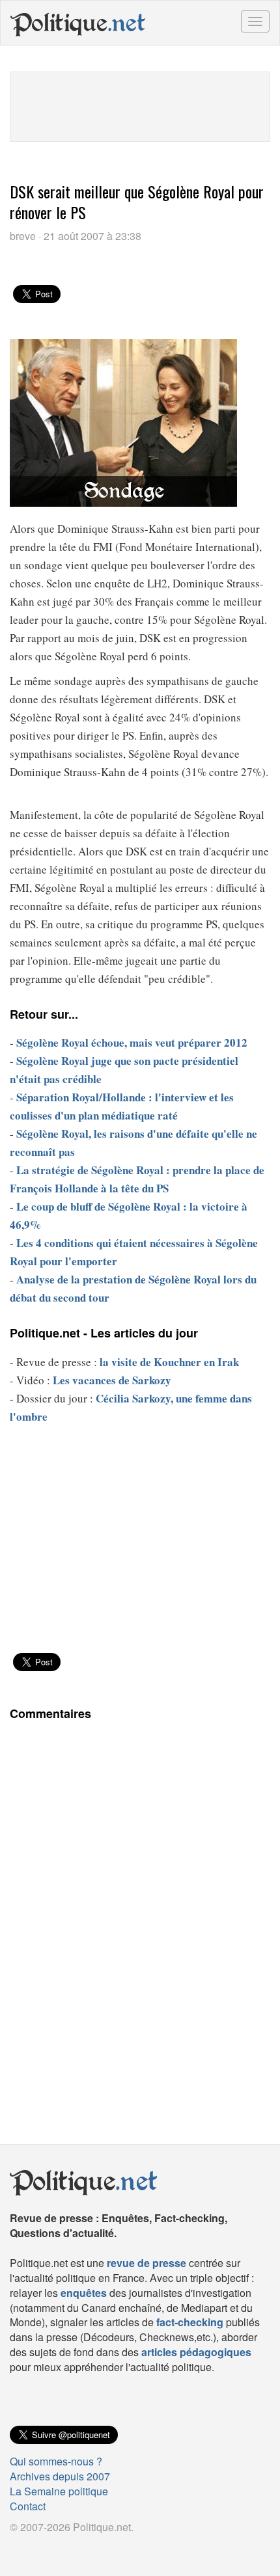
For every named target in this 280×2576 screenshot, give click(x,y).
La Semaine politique (59, 2491)
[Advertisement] (140, 105)
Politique (78, 23)
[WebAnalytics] (36, 2548)
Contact (28, 2506)
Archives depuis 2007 (60, 2476)
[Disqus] (140, 1911)
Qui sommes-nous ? (56, 2461)
